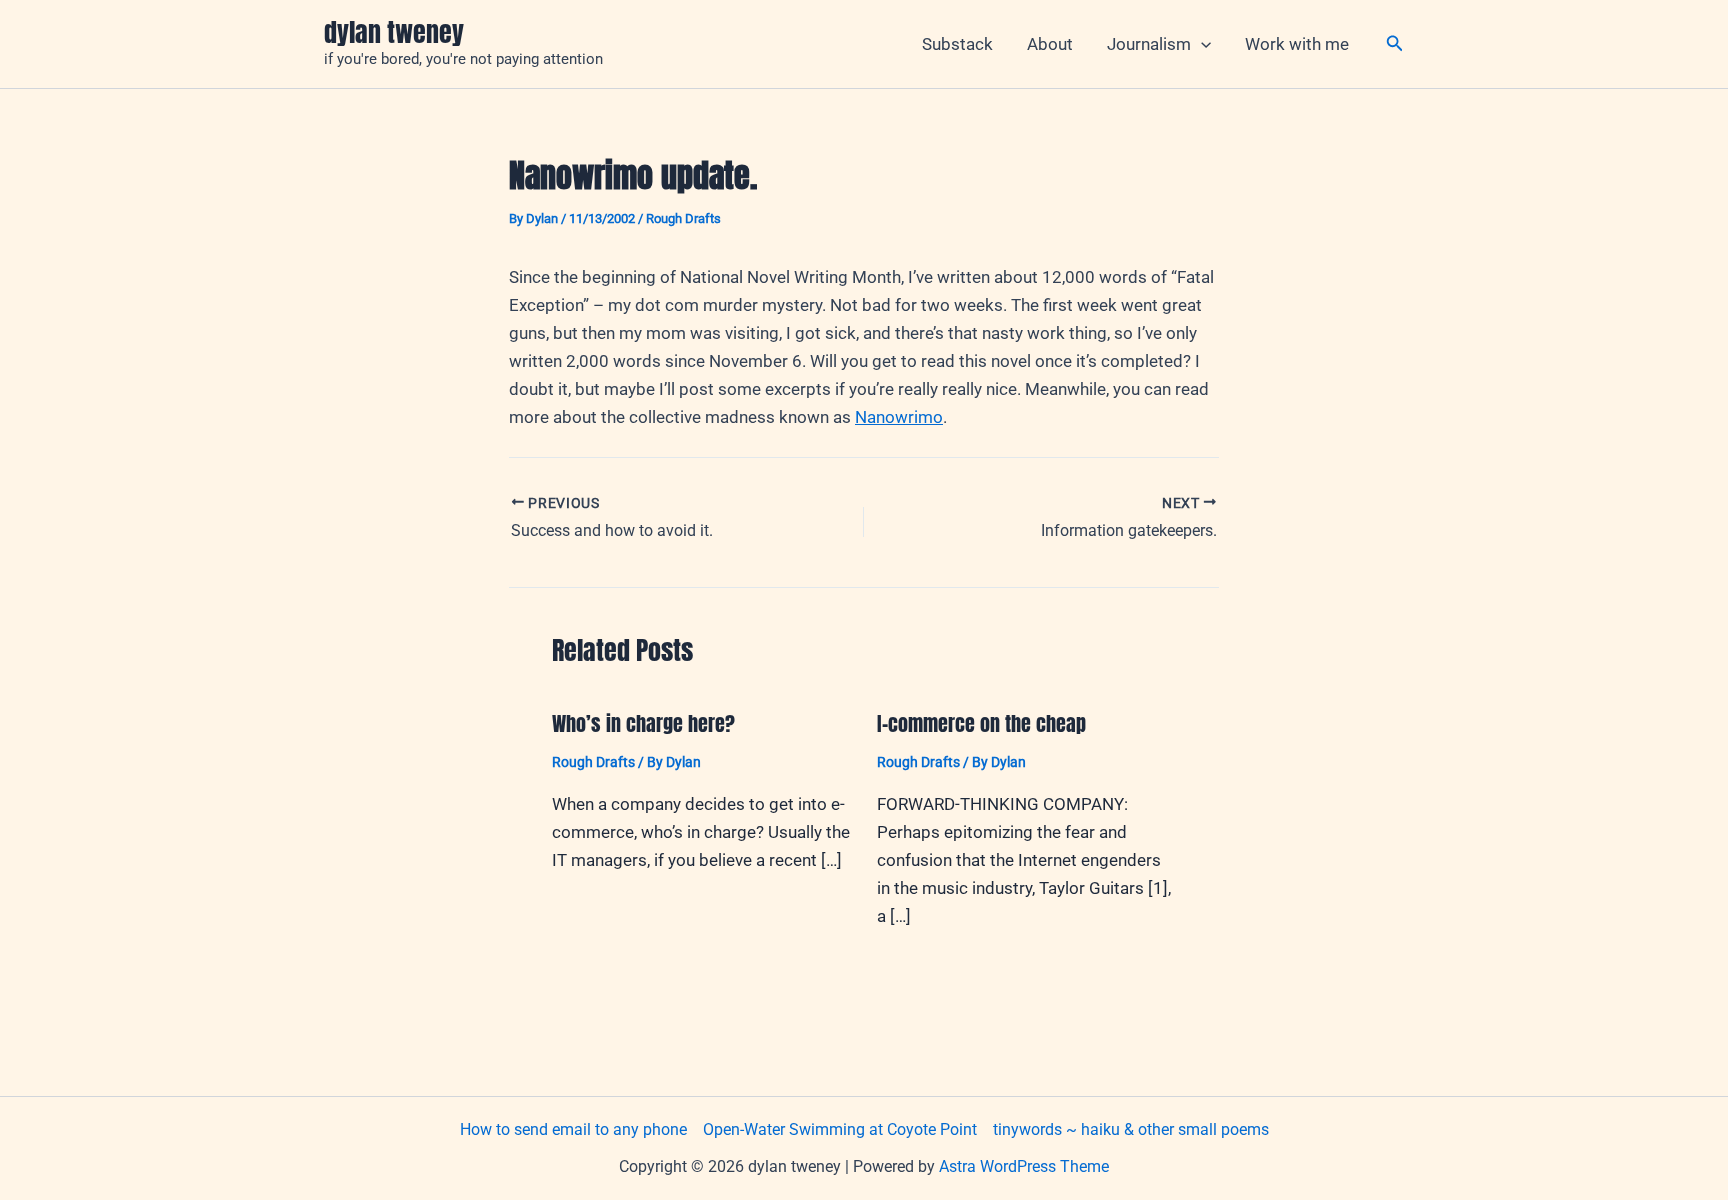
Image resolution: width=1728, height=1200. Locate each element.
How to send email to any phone (573, 1129)
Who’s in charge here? (643, 723)
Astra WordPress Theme (1024, 1166)
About (1050, 44)
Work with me (1297, 44)
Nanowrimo (899, 417)
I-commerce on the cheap (981, 723)
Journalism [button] (1149, 44)
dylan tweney (394, 32)
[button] (1201, 44)
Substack (957, 44)
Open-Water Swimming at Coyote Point (840, 1129)
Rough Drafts (683, 218)
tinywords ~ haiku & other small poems (1131, 1129)
